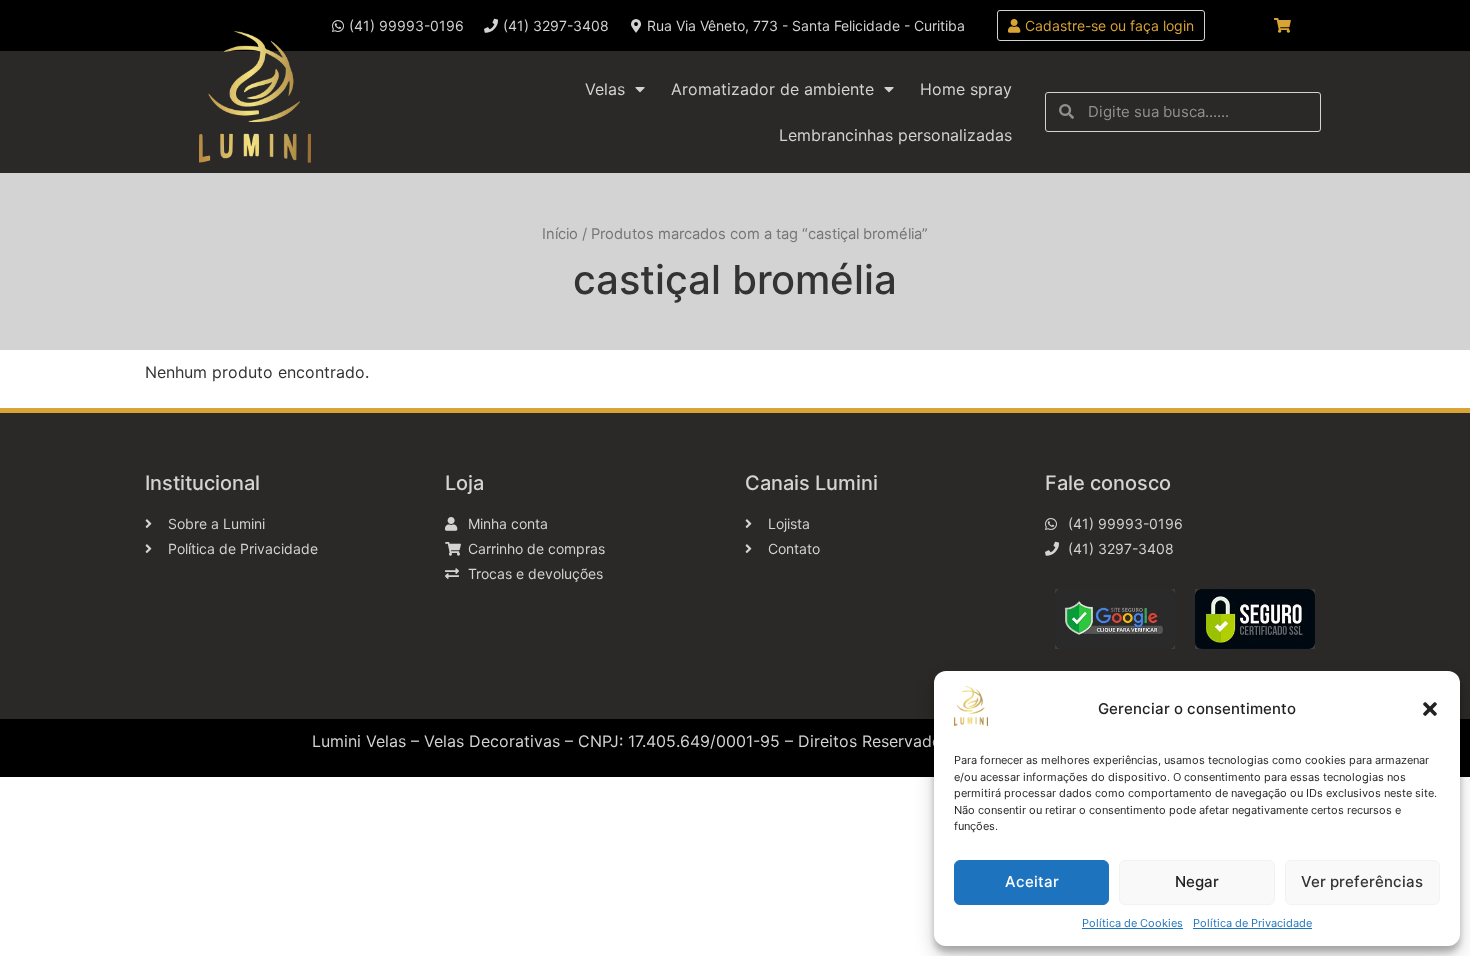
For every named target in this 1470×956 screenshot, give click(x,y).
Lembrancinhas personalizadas (895, 135)
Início (560, 234)
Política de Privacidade (1252, 923)
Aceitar (1032, 881)
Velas (605, 89)
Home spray (966, 89)
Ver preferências (1362, 881)
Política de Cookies (1132, 923)
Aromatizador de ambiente (772, 89)
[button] (1430, 709)
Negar (1197, 881)
